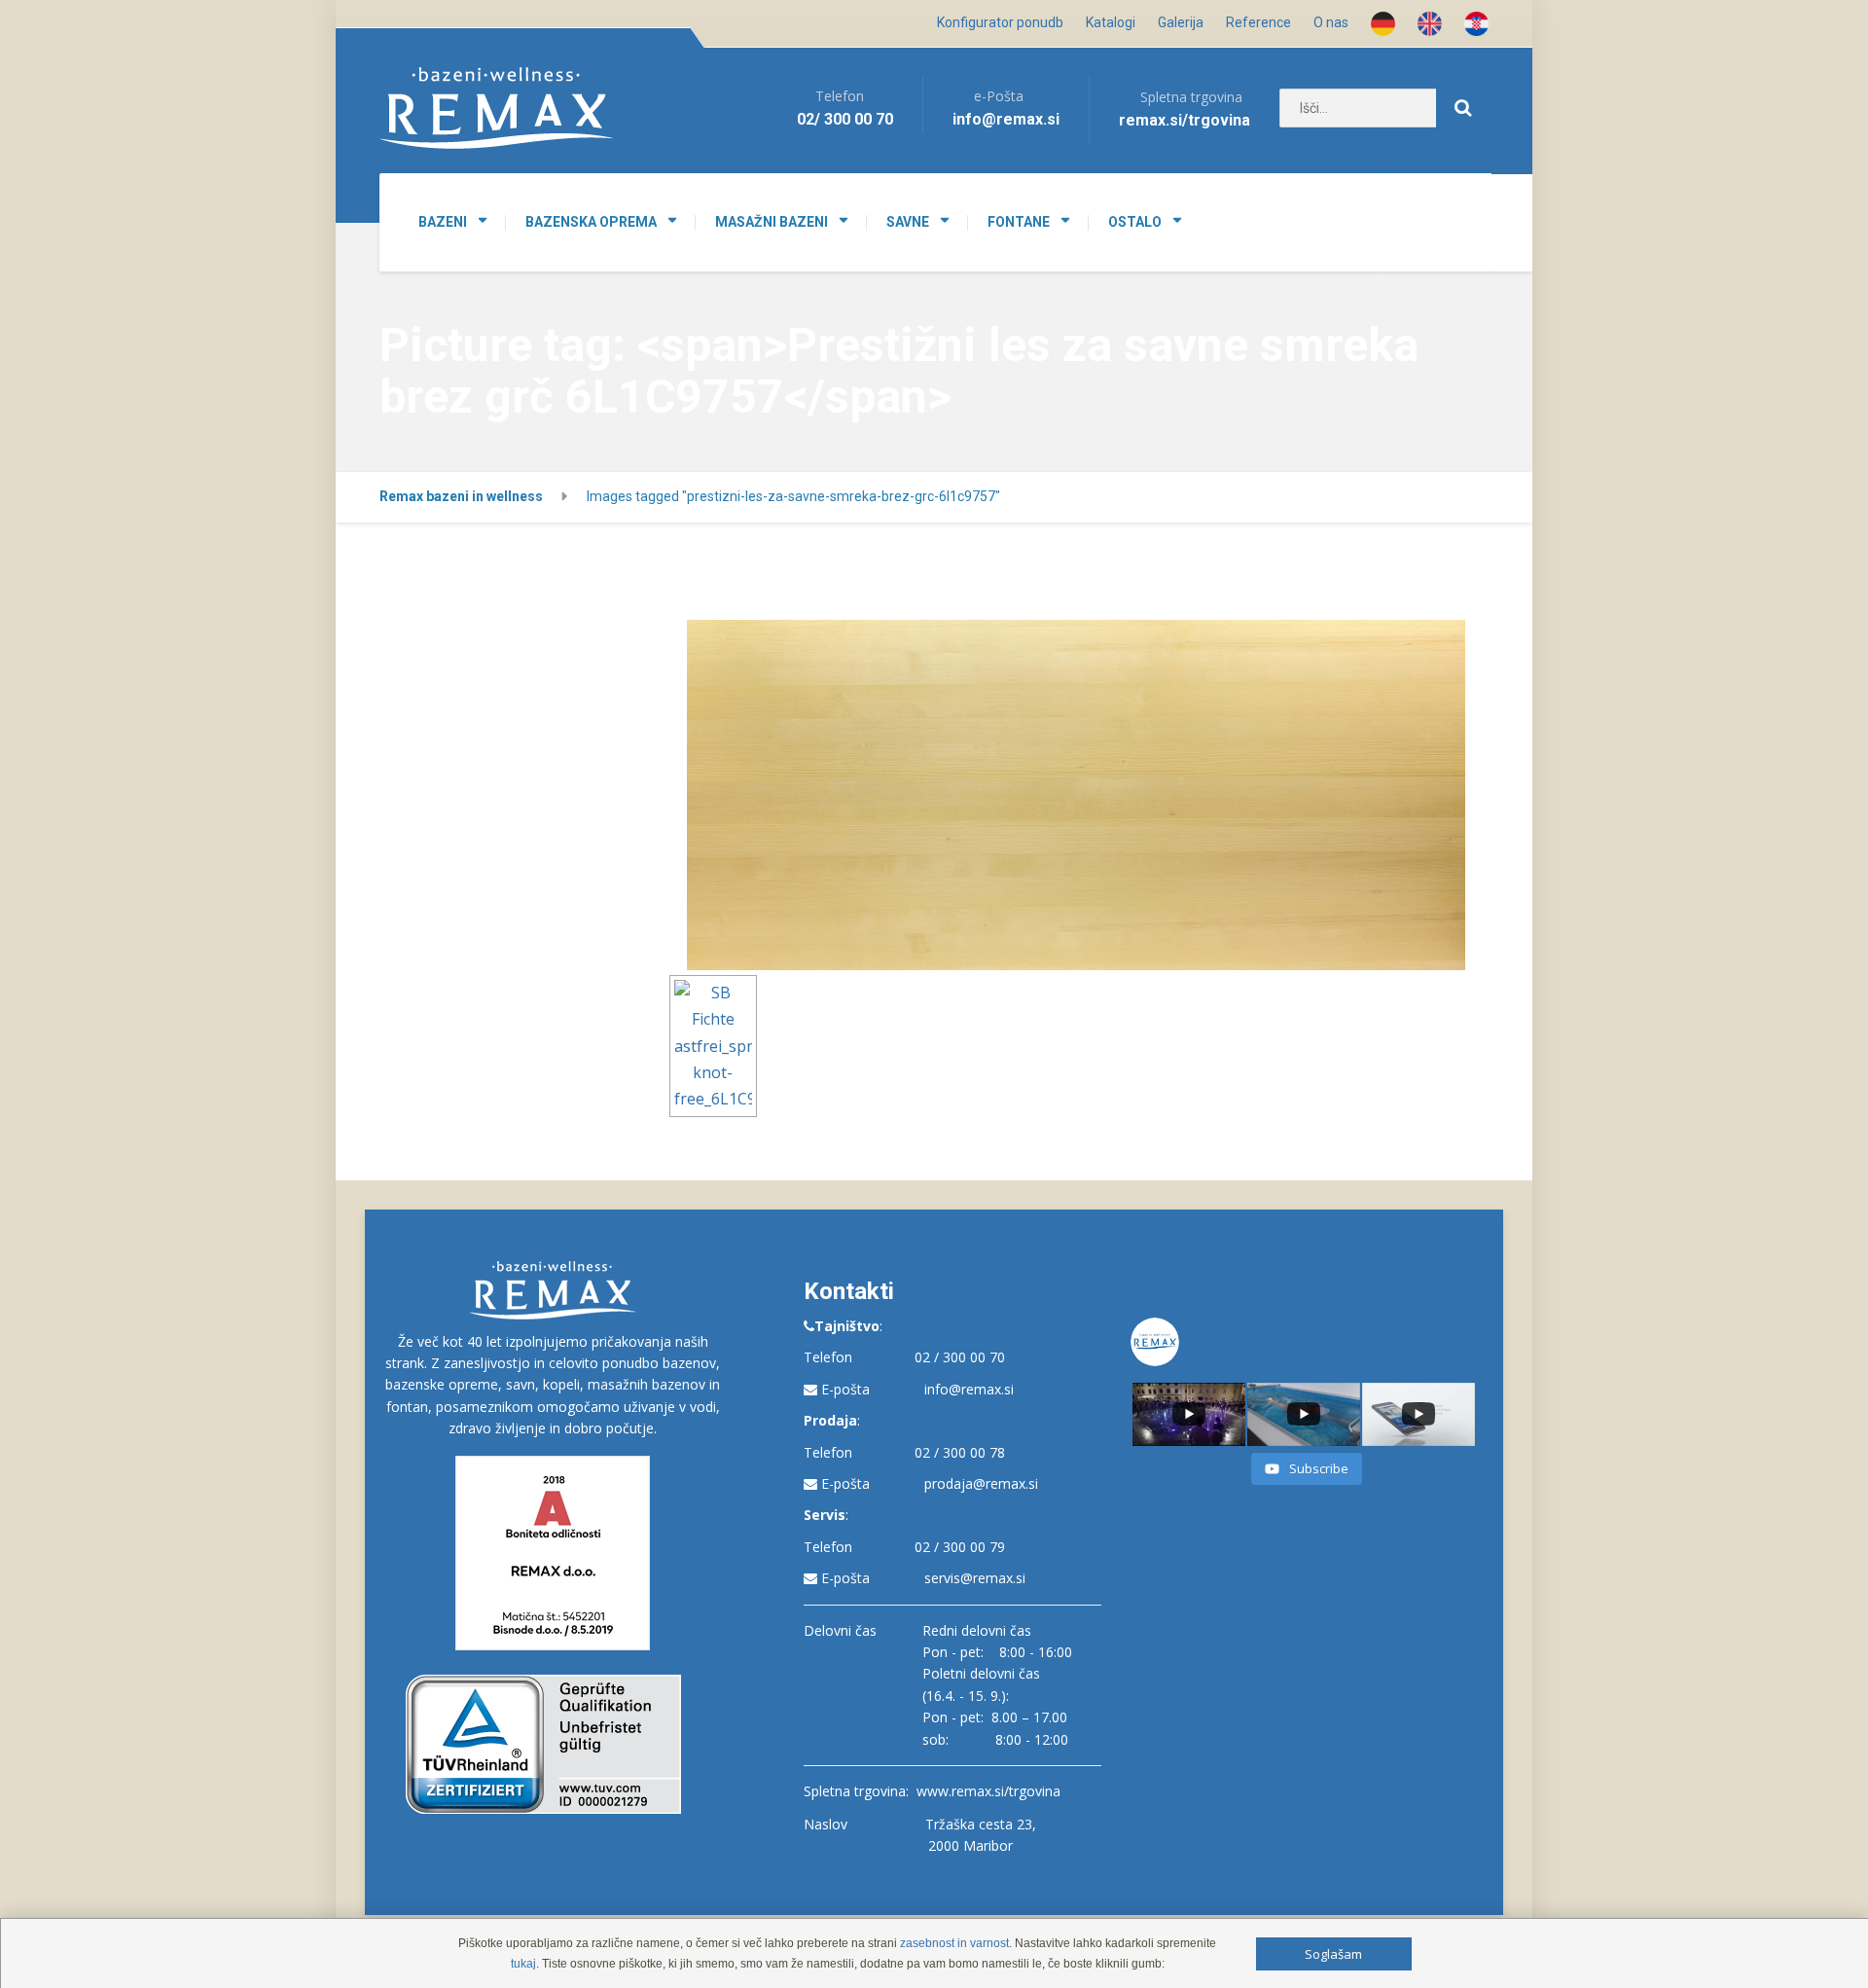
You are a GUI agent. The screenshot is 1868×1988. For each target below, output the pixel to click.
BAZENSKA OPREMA (591, 222)
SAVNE (908, 222)
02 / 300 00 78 (960, 1452)
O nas (1331, 22)
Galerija (1181, 22)
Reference (1258, 22)
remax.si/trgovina (1185, 120)
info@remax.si (969, 1389)
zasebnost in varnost (954, 1943)
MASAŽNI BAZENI (772, 222)
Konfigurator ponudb (1000, 22)
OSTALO (1135, 222)
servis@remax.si (975, 1578)
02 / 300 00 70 (960, 1357)
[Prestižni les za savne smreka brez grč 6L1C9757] (1076, 795)
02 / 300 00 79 (960, 1547)
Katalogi (1111, 22)
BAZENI (443, 222)
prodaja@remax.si (981, 1483)
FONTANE (1019, 222)
